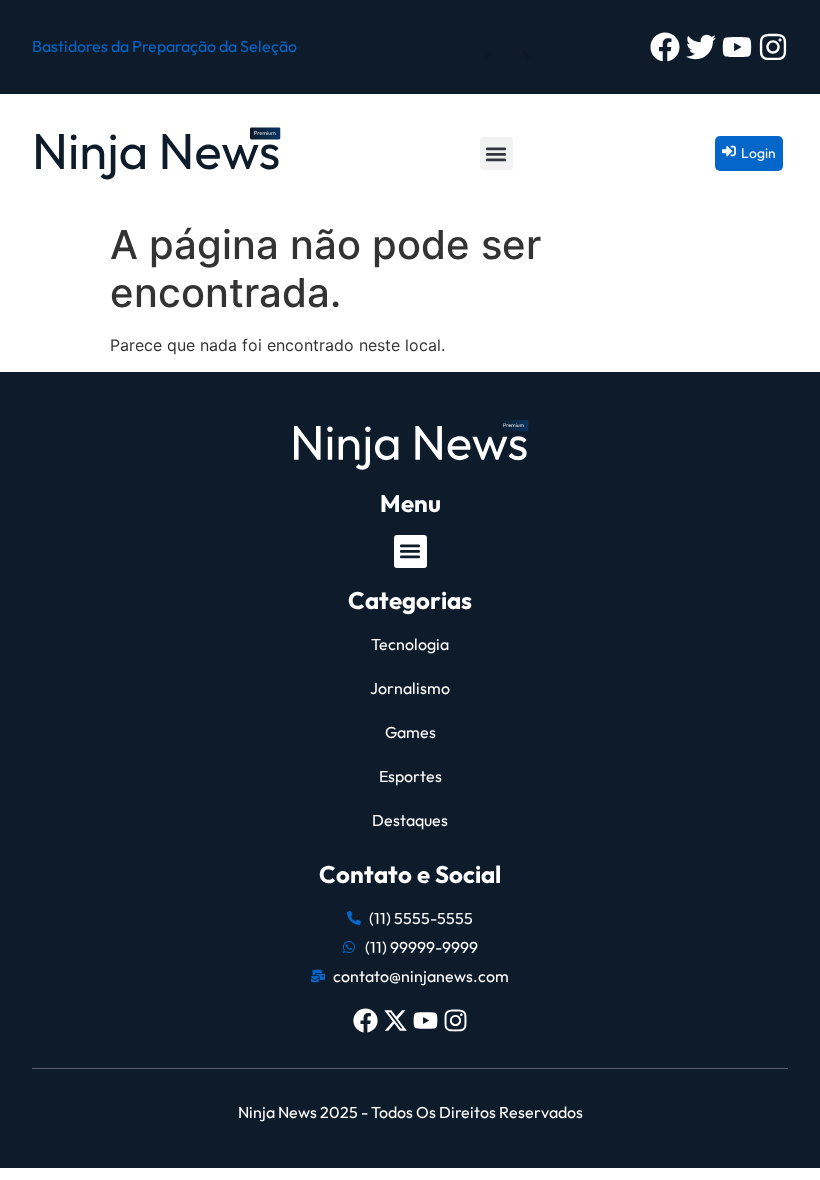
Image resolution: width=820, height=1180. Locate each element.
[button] (496, 153)
